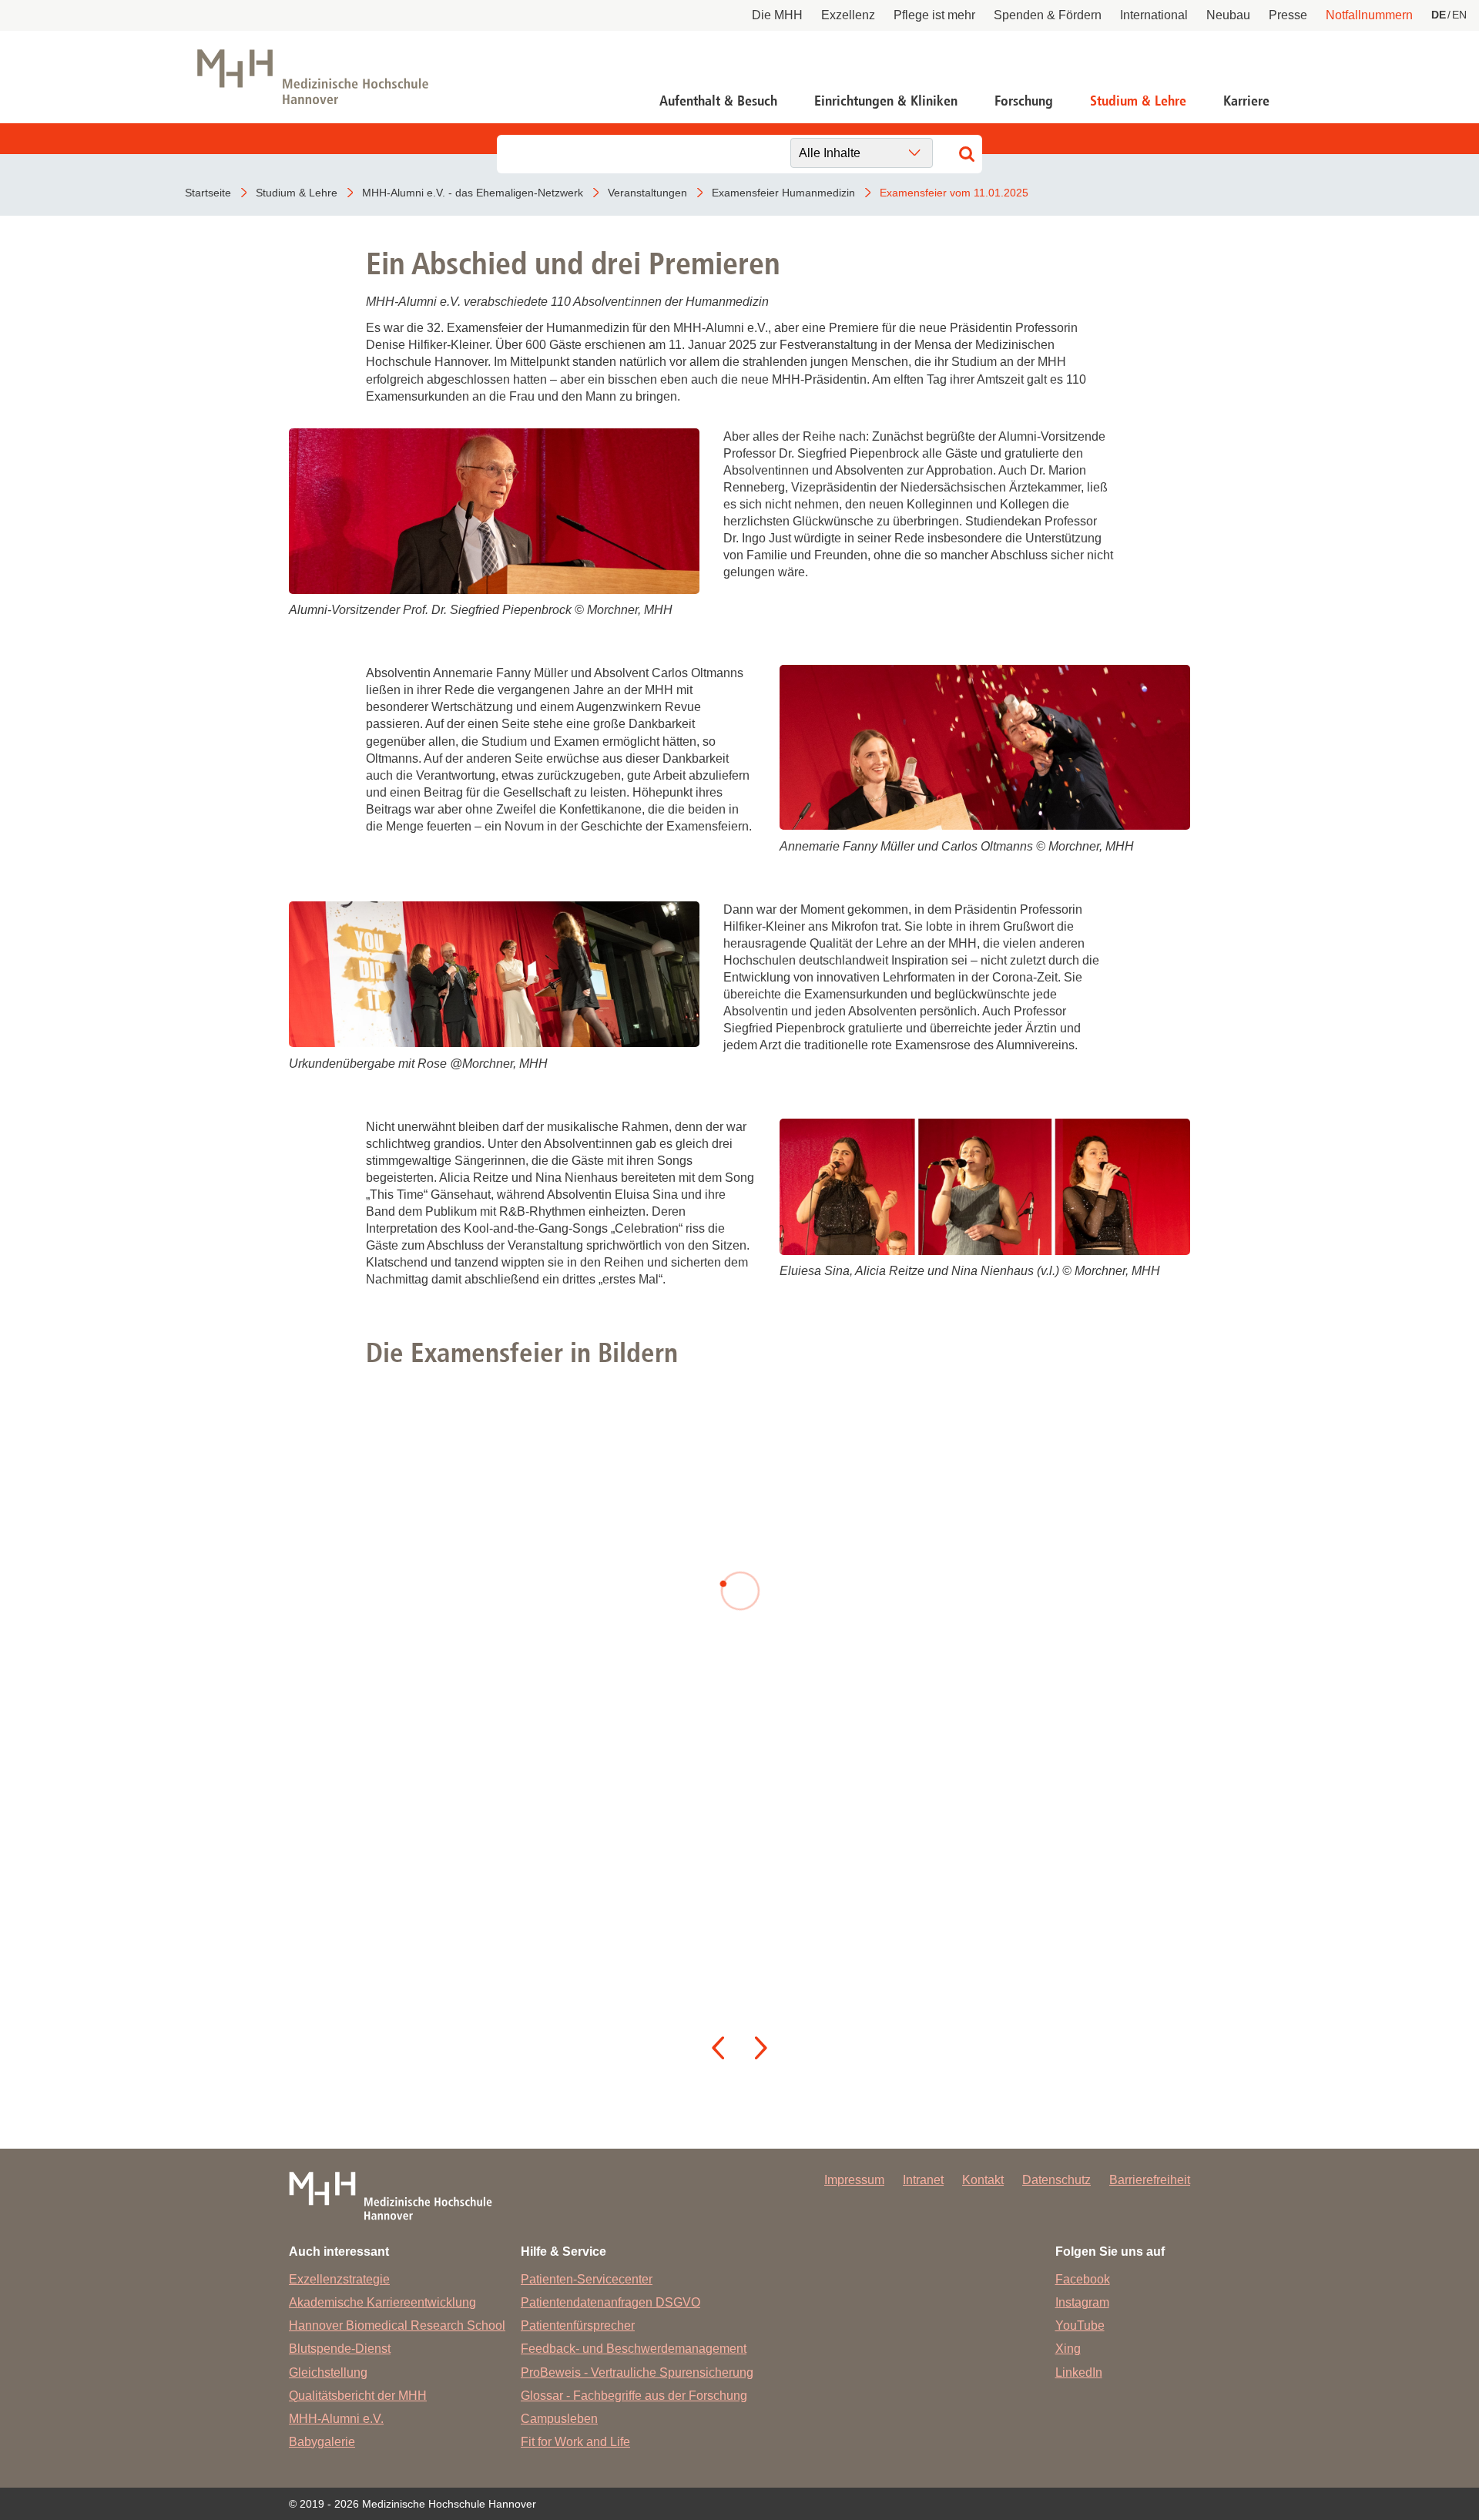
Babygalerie (322, 2442)
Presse (1288, 15)
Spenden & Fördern (1048, 15)
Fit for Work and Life (575, 2442)
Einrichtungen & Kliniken (886, 101)
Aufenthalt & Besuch (718, 101)
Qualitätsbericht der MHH (358, 2396)
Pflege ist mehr (934, 15)
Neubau (1228, 15)
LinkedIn (1079, 2372)
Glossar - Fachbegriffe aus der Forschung (634, 2396)
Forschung (1024, 101)
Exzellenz (848, 15)
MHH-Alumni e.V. (336, 2419)
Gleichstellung (328, 2372)
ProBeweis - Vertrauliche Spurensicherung (637, 2372)
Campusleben (559, 2419)
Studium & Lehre (1138, 101)
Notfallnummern (1369, 15)
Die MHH (777, 15)
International (1154, 15)
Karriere (1246, 101)
